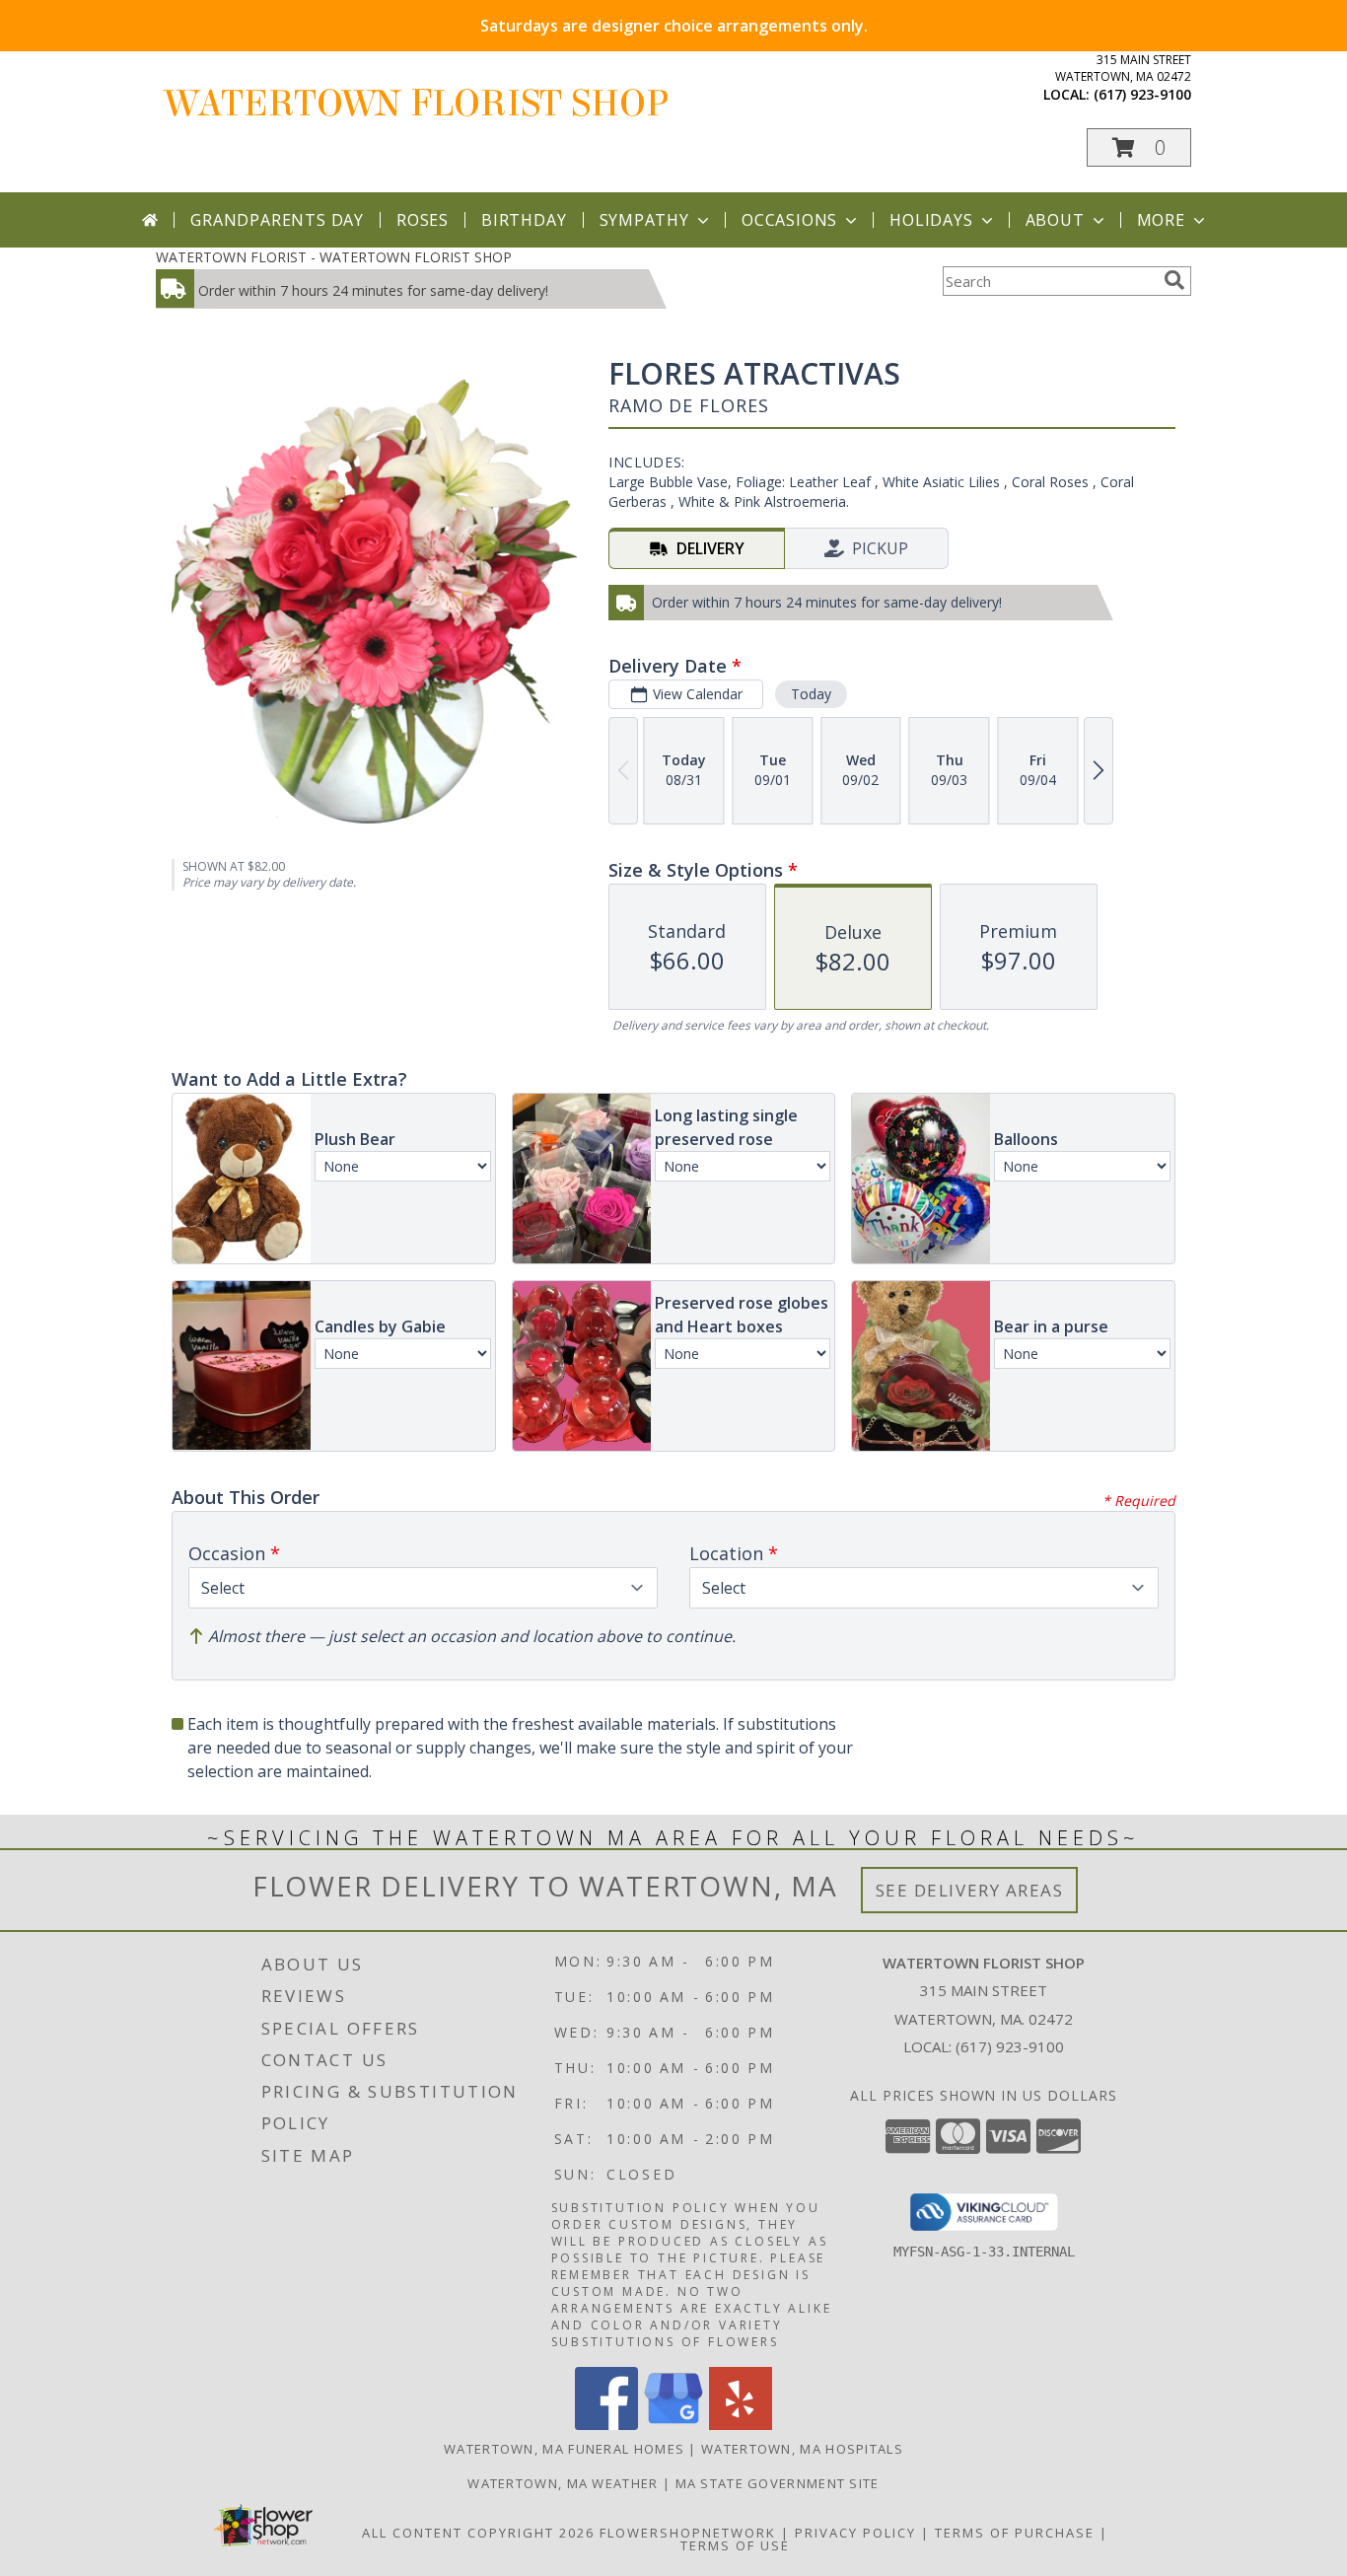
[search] (1174, 280)
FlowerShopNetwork (688, 2533)
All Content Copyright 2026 (478, 2533)
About (1055, 220)
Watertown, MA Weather (563, 2483)
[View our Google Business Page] (673, 2425)
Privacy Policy (855, 2533)
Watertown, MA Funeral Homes (564, 2449)
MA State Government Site (778, 2483)
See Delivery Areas (970, 1890)
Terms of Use (735, 2545)
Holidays (931, 220)
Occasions (789, 220)
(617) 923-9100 (1142, 94)
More (1161, 220)
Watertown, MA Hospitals (802, 2449)
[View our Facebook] (606, 2425)
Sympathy (644, 220)
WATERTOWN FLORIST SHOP (417, 104)
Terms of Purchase (1015, 2533)
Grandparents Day (277, 220)
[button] (1139, 147)
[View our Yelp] (741, 2425)
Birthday (524, 220)
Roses (423, 220)
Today (811, 694)
